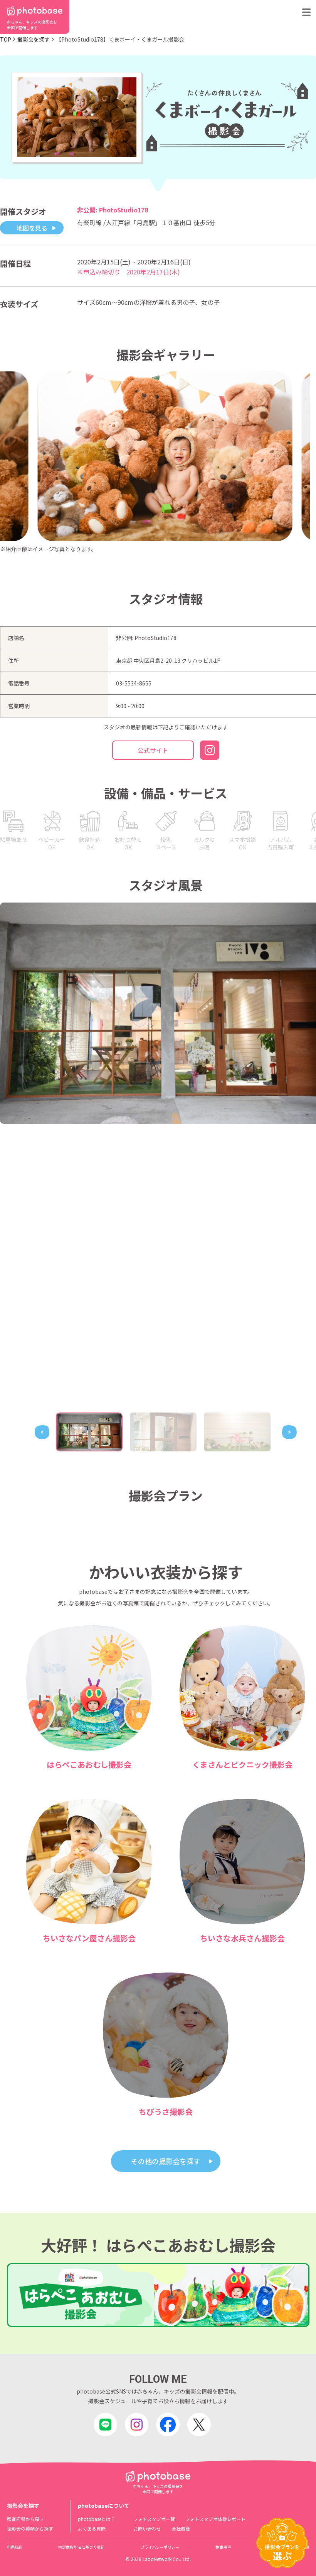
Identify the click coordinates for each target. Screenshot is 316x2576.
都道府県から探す (25, 2519)
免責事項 (223, 2547)
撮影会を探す (34, 39)
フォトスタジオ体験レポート (215, 2519)
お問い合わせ (147, 2528)
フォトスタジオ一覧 (154, 2519)
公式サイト (153, 750)
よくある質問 (92, 2528)
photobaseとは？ (97, 2519)
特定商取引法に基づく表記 (81, 2547)
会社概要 (181, 2528)
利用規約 (15, 2547)
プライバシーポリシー (160, 2547)
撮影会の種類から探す (30, 2528)
